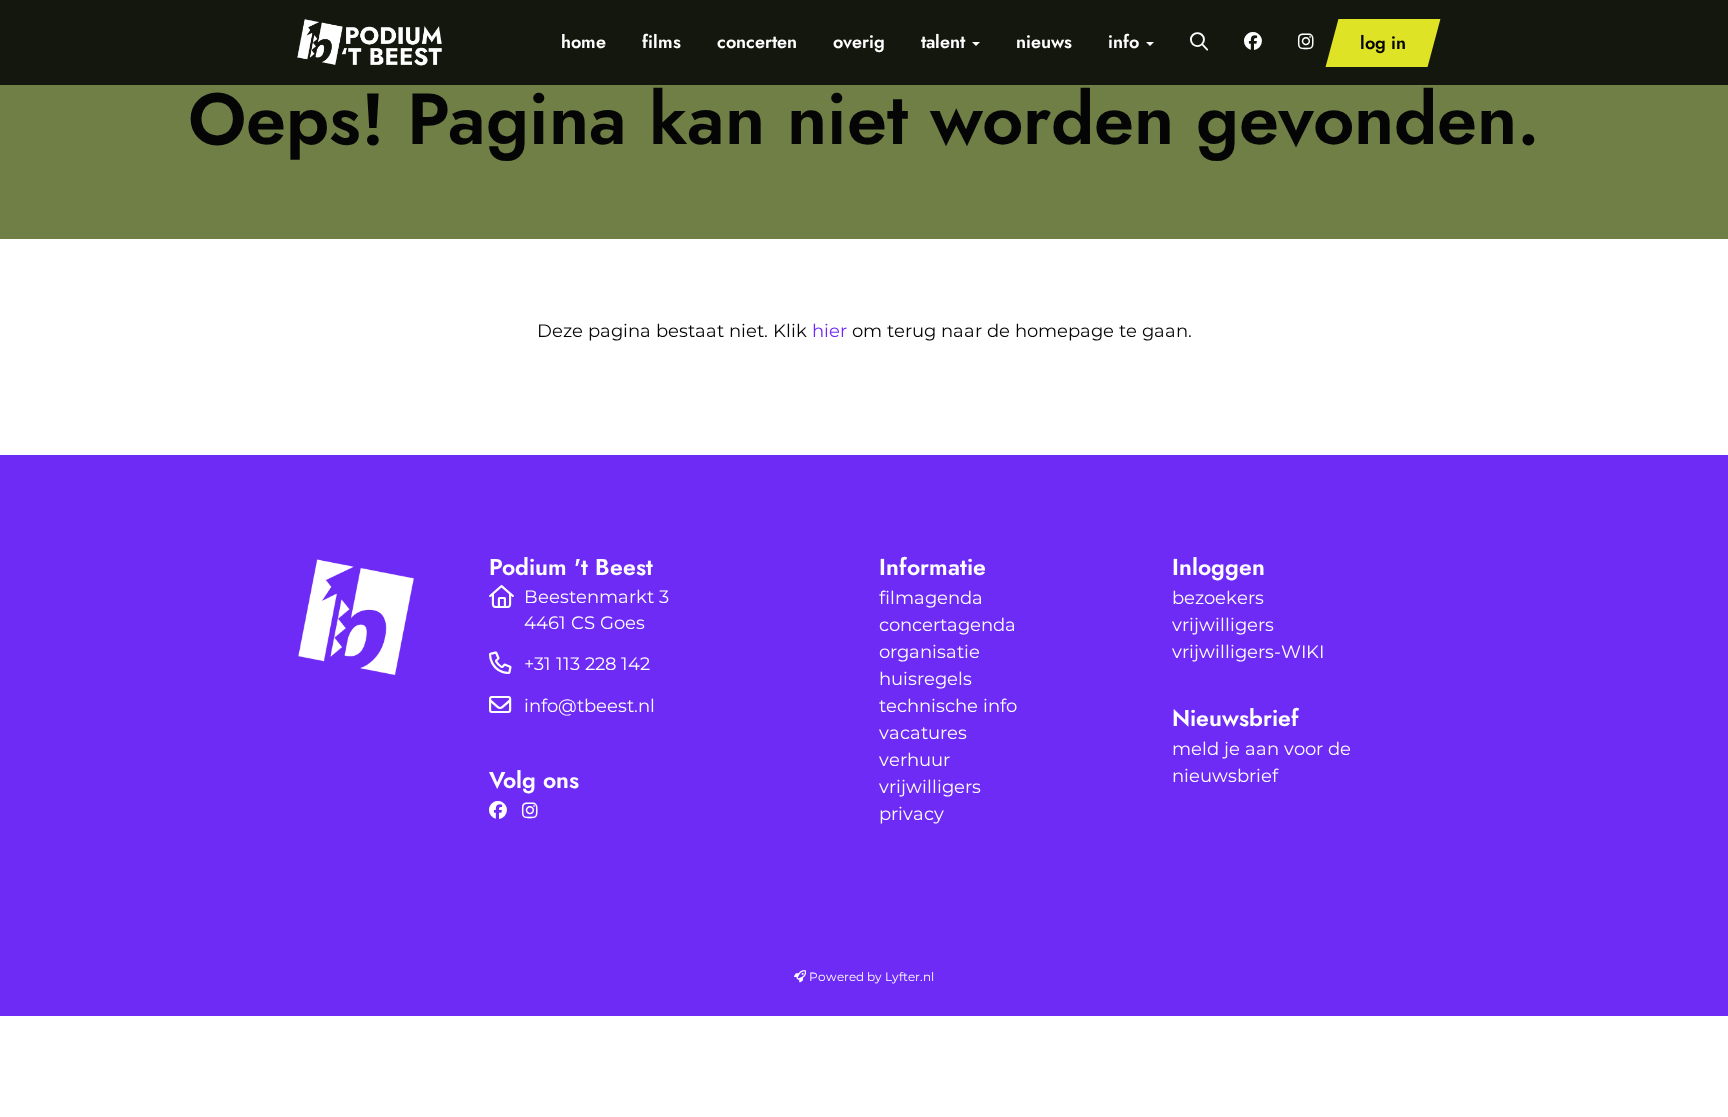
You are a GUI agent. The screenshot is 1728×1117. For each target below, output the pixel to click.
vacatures (923, 733)
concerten (757, 42)
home (583, 42)
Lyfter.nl (909, 976)
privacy (911, 814)
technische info (948, 706)
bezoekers (1218, 598)
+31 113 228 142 (587, 664)
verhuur (914, 760)
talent (945, 42)
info (1126, 42)
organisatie (929, 652)
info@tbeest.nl (589, 706)
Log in (1383, 43)
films (661, 42)
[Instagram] (535, 811)
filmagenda (931, 598)
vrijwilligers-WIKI (1248, 652)
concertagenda (947, 625)
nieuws (1044, 42)
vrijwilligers (930, 787)
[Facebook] (503, 811)
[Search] (1199, 42)
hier (829, 331)
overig (859, 42)
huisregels (925, 679)
